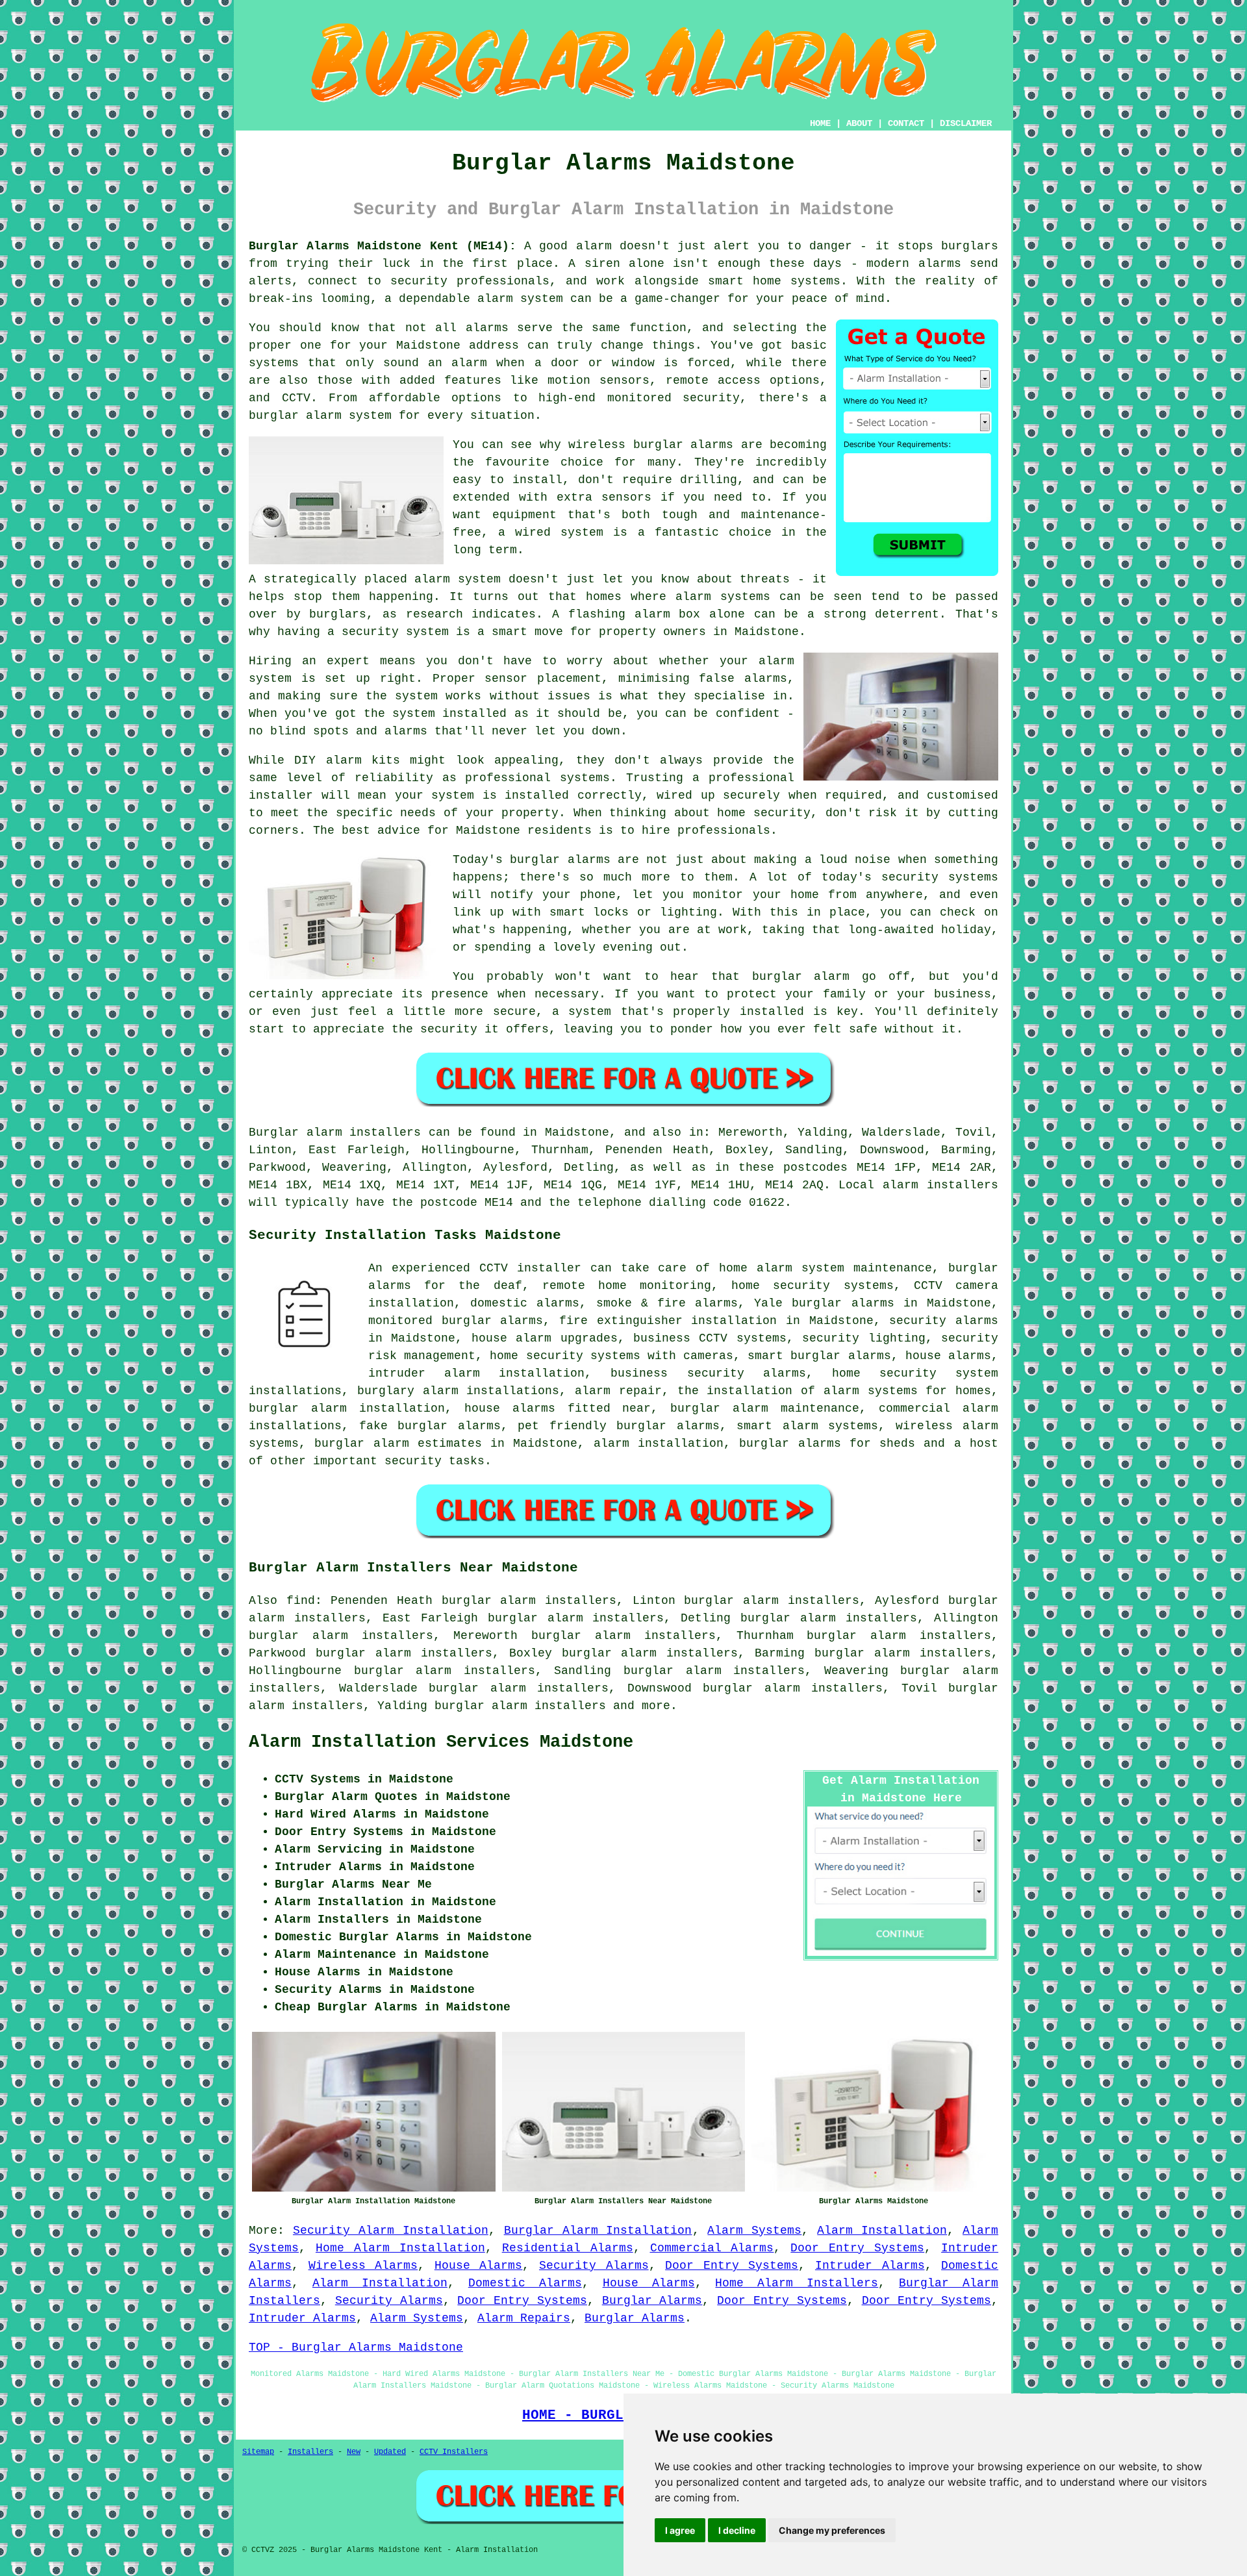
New (354, 2452)
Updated (390, 2452)
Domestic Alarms (525, 2283)
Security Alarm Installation (391, 2231)
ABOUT (859, 123)
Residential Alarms (568, 2248)
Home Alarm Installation (400, 2248)
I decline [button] (737, 2530)
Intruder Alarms (870, 2266)
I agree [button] (680, 2530)
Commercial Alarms (712, 2248)
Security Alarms (594, 2266)
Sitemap (258, 2452)
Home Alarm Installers (797, 2283)
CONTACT (906, 123)
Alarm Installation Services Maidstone (441, 1742)
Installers (310, 2452)
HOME (820, 123)
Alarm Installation (882, 2231)
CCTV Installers (454, 2452)
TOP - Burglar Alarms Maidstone (356, 2347)
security (413, 1461)
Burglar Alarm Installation (598, 2231)
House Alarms (479, 2266)
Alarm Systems (754, 2231)
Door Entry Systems (857, 2248)
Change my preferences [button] (832, 2530)
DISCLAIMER (966, 123)
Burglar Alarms (652, 2301)
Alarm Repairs (524, 2318)
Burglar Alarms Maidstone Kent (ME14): (383, 246)
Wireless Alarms (363, 2266)
